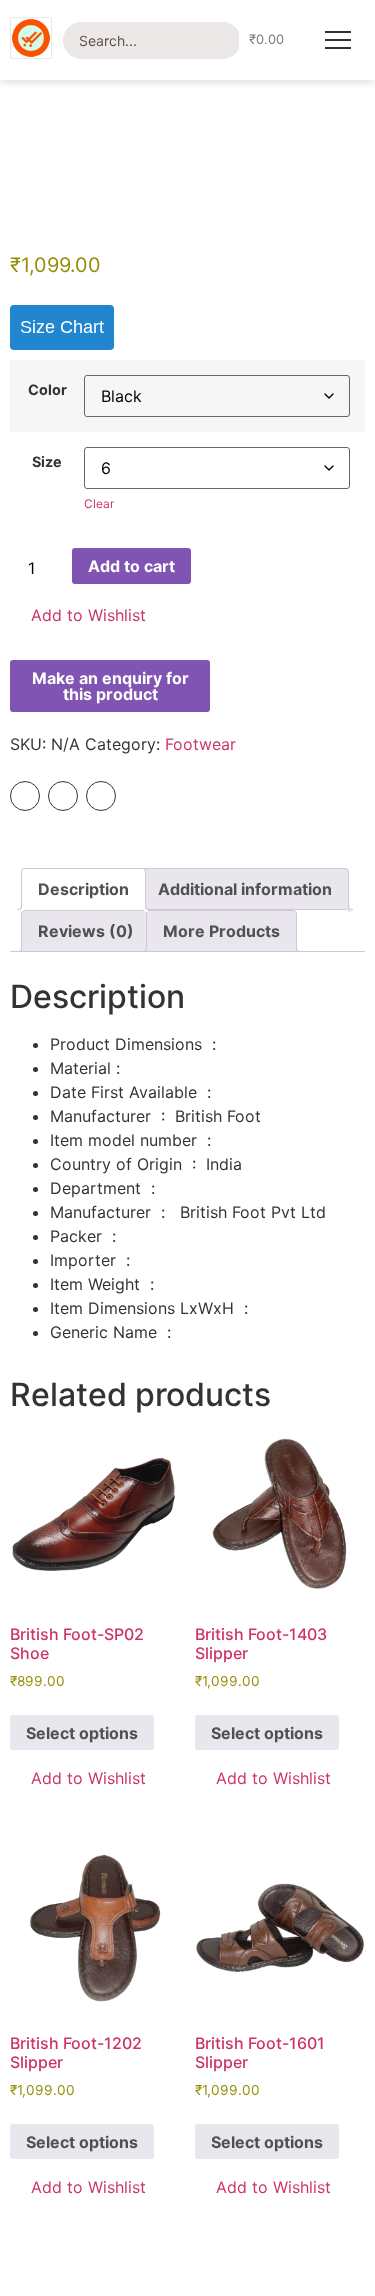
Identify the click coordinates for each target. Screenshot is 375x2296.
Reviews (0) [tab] (86, 931)
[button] (78, 615)
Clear (99, 503)
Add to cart (131, 566)
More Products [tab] (221, 931)
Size (47, 462)
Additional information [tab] (245, 889)
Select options (82, 1733)
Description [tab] (83, 889)
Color (47, 390)
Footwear (200, 744)
